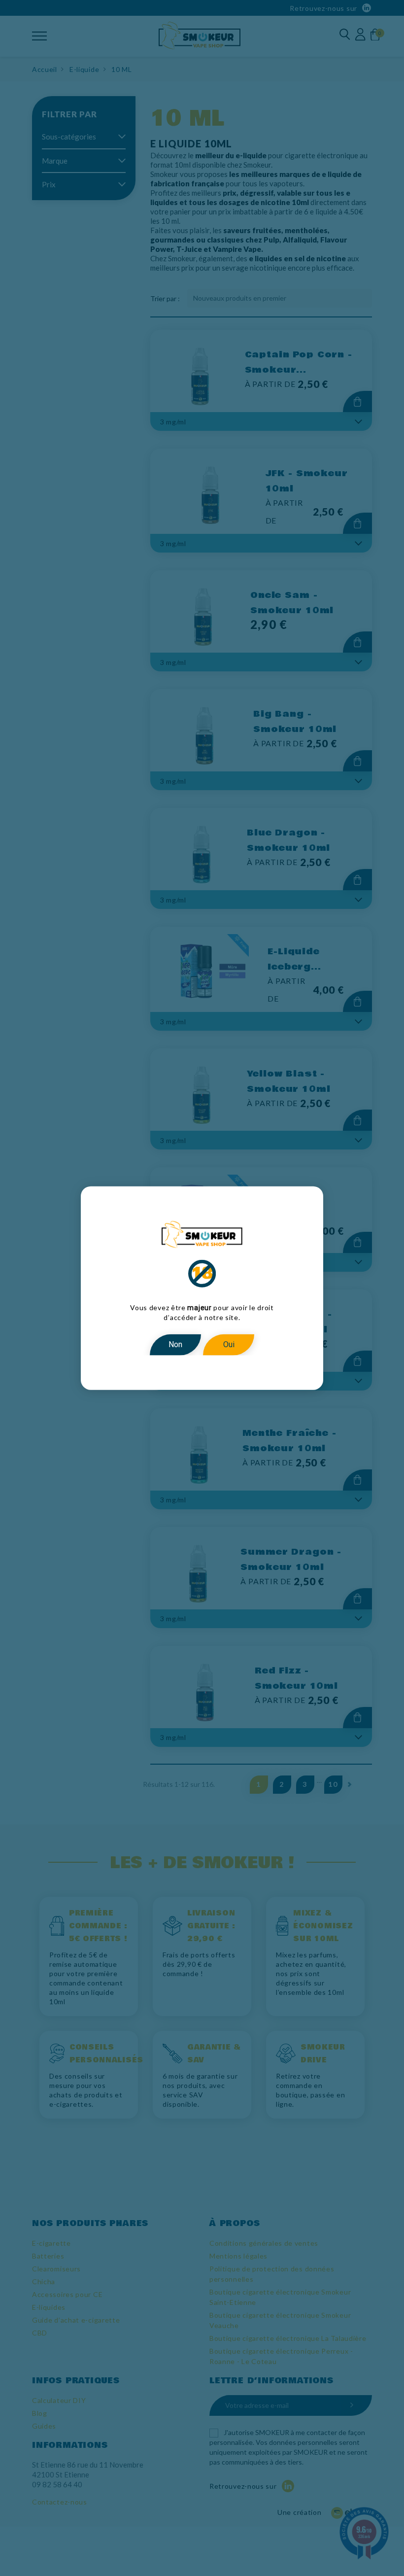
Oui (229, 1344)
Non (175, 1344)
